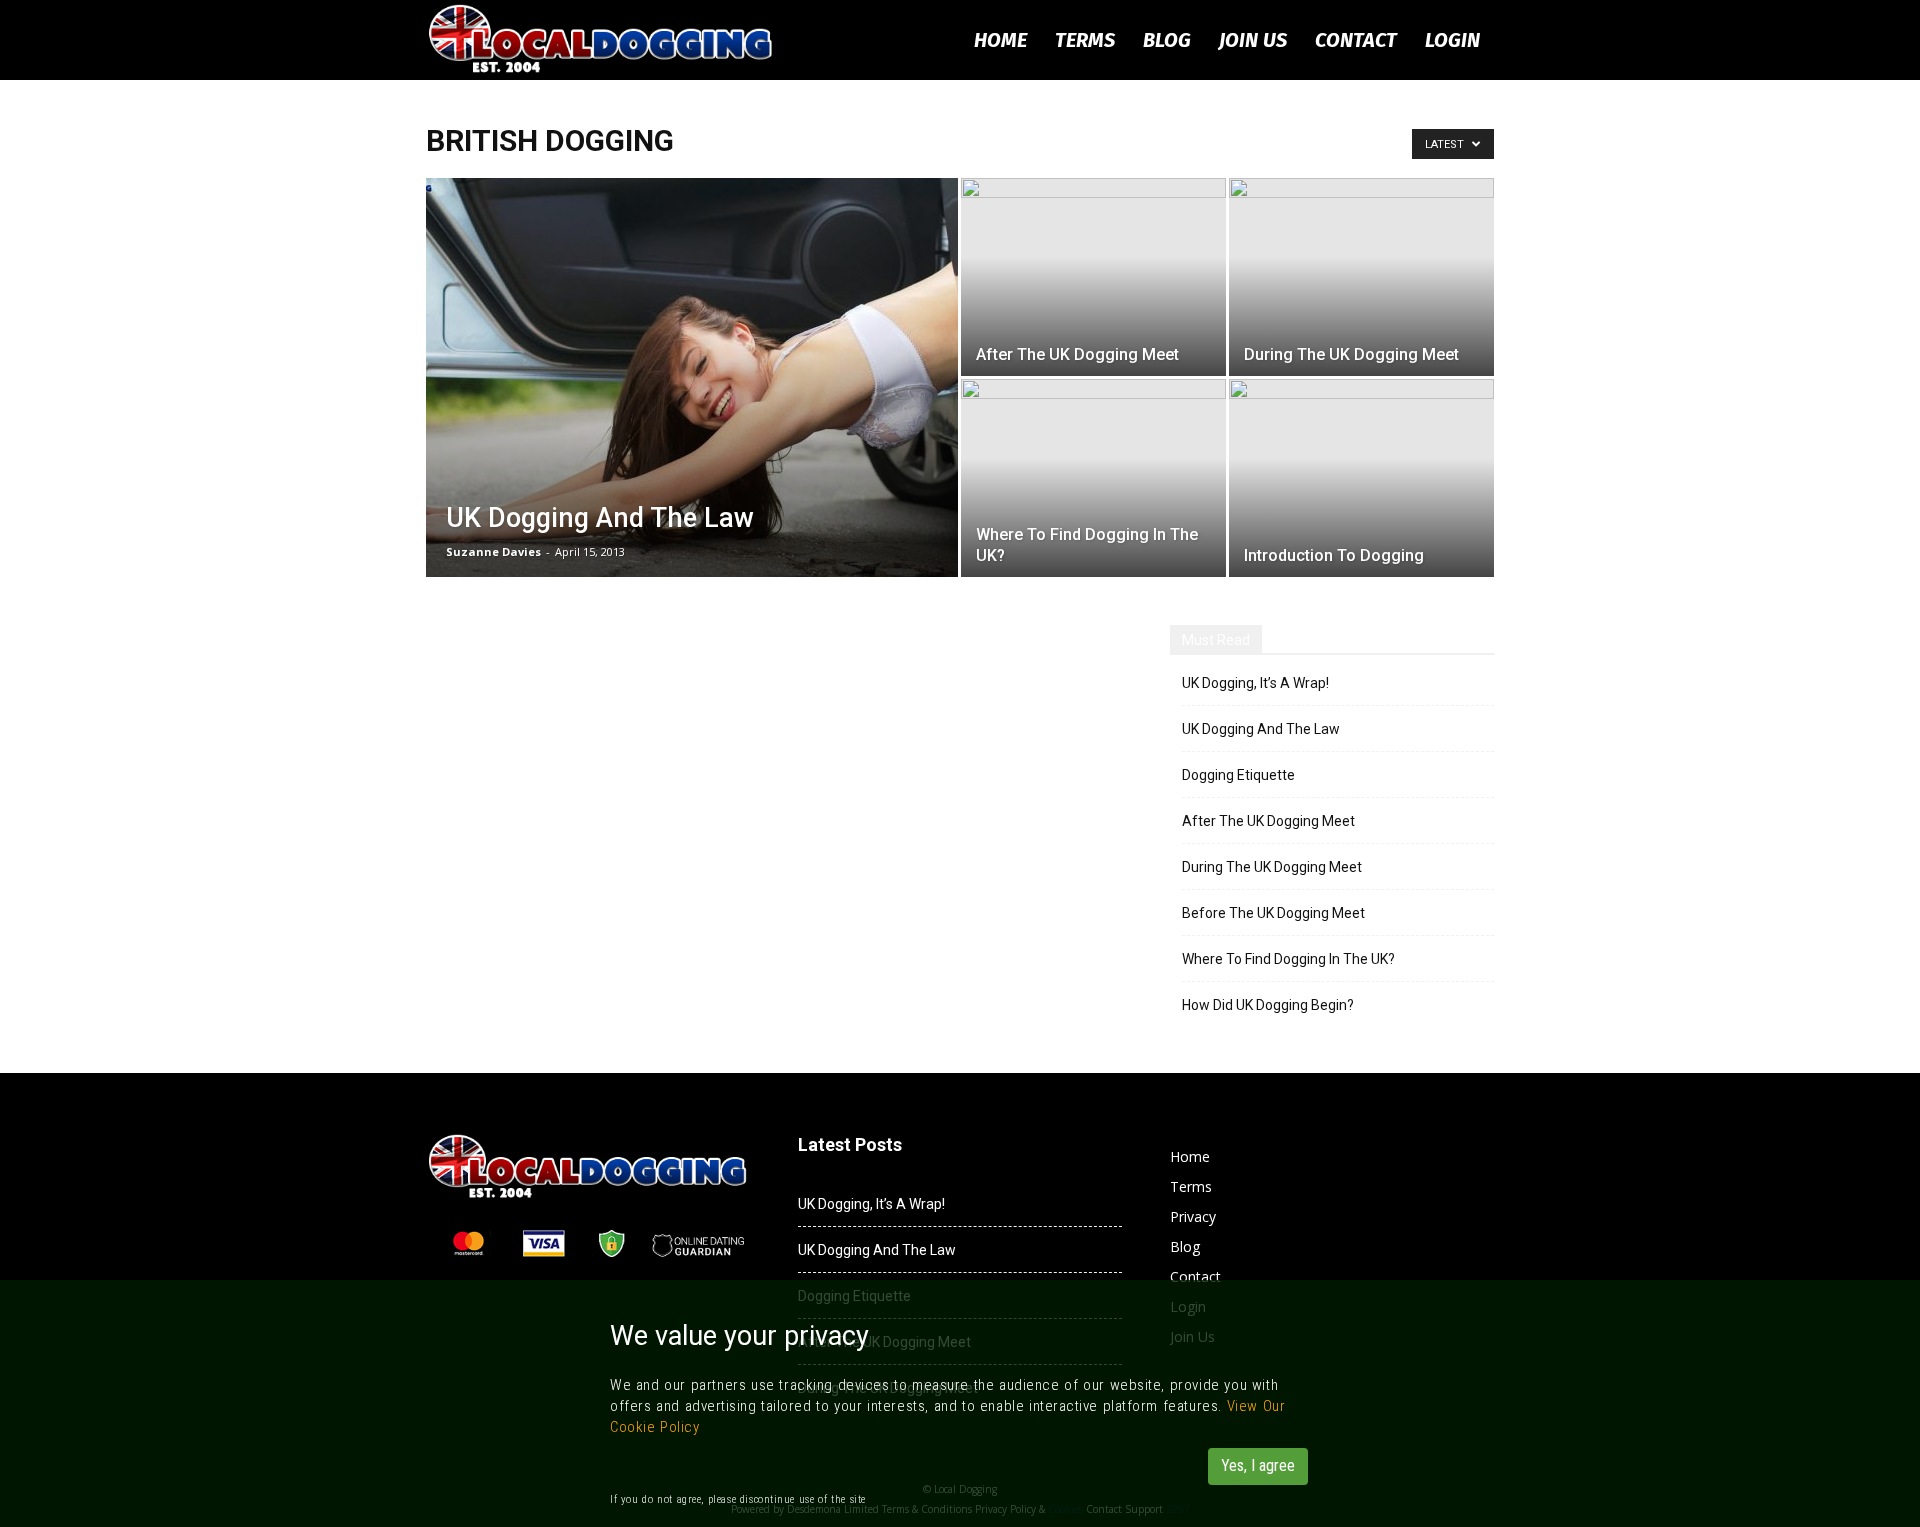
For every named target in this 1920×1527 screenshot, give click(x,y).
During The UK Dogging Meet (1272, 867)
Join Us (1253, 40)
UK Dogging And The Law (1261, 729)
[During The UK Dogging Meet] (1361, 277)
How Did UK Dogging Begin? (1268, 1005)
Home (1000, 40)
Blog (1167, 40)
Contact (1356, 40)
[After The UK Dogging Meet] (1093, 277)
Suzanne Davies (493, 551)
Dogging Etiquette (1238, 775)
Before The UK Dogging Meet (1273, 913)
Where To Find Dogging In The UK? (1288, 959)
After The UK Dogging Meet (1268, 821)
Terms (1085, 40)
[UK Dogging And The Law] (692, 409)
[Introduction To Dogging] (1361, 478)
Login (1452, 40)
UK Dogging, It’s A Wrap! (1255, 683)
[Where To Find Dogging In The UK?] (1093, 478)
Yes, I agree (1258, 1465)
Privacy (1193, 1216)
